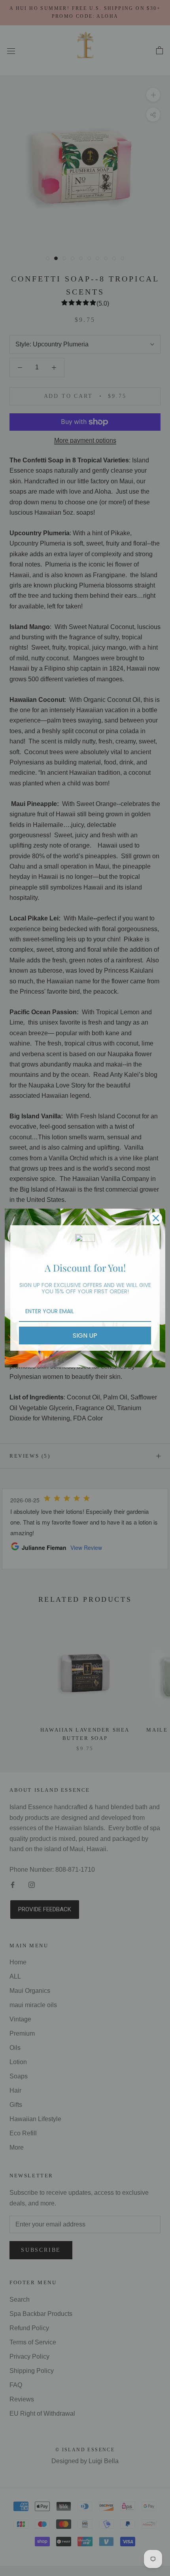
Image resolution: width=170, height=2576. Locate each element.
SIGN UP (85, 1336)
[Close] (156, 1218)
